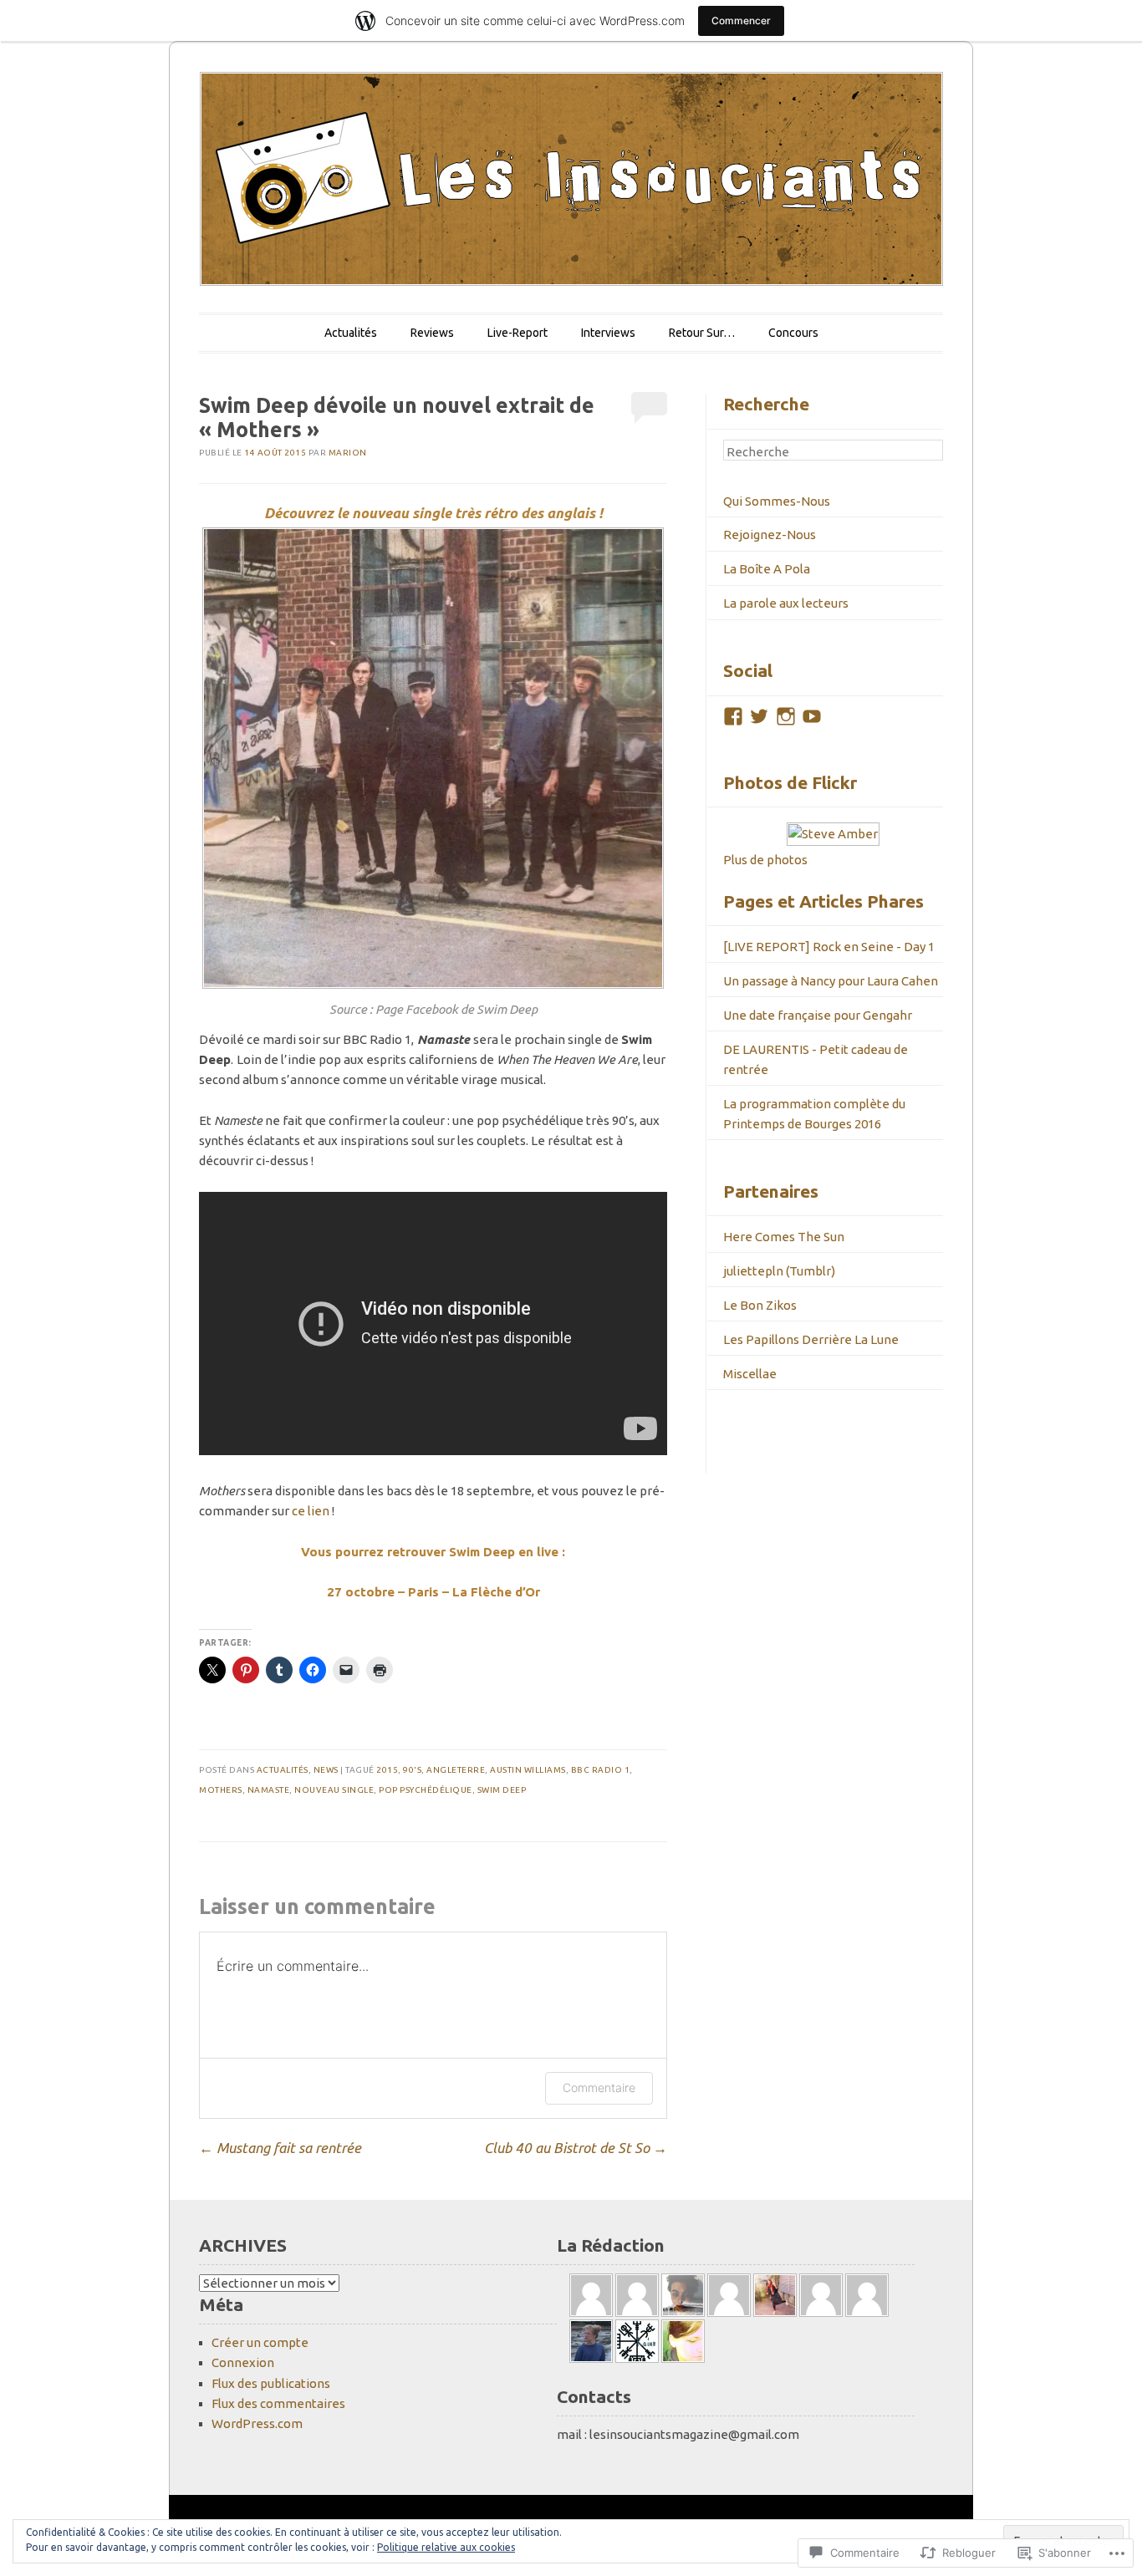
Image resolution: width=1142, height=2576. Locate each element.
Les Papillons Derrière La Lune (811, 1339)
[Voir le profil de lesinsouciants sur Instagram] (786, 716)
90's (412, 1770)
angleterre (456, 1770)
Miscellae (750, 1374)
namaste (269, 1790)
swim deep (502, 1790)
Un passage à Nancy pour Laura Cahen (831, 981)
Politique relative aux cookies (446, 2547)
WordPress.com (257, 2423)
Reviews (432, 333)
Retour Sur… (702, 333)
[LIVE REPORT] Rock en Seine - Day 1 (829, 947)
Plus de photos (765, 860)
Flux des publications (271, 2383)
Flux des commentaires (278, 2403)
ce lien (311, 1511)
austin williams (528, 1770)
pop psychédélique (426, 1790)
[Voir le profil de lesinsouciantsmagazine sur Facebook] (733, 716)
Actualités (351, 333)
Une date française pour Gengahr (818, 1015)
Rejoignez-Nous (770, 535)
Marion (348, 453)
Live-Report (517, 333)
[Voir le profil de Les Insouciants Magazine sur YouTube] (812, 716)
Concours (793, 333)
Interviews (608, 333)
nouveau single (334, 1790)
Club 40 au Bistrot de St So (576, 2148)
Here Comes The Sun (784, 1237)
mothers (221, 1790)
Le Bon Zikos (760, 1305)
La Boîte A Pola (767, 569)
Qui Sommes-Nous (777, 501)
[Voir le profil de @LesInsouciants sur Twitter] (759, 716)
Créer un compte (260, 2342)
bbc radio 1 (601, 1770)
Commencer (741, 20)
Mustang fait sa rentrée (280, 2148)
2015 (387, 1770)
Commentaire (599, 2087)
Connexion (243, 2362)
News (326, 1770)
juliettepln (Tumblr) (779, 1271)
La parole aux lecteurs (786, 603)
